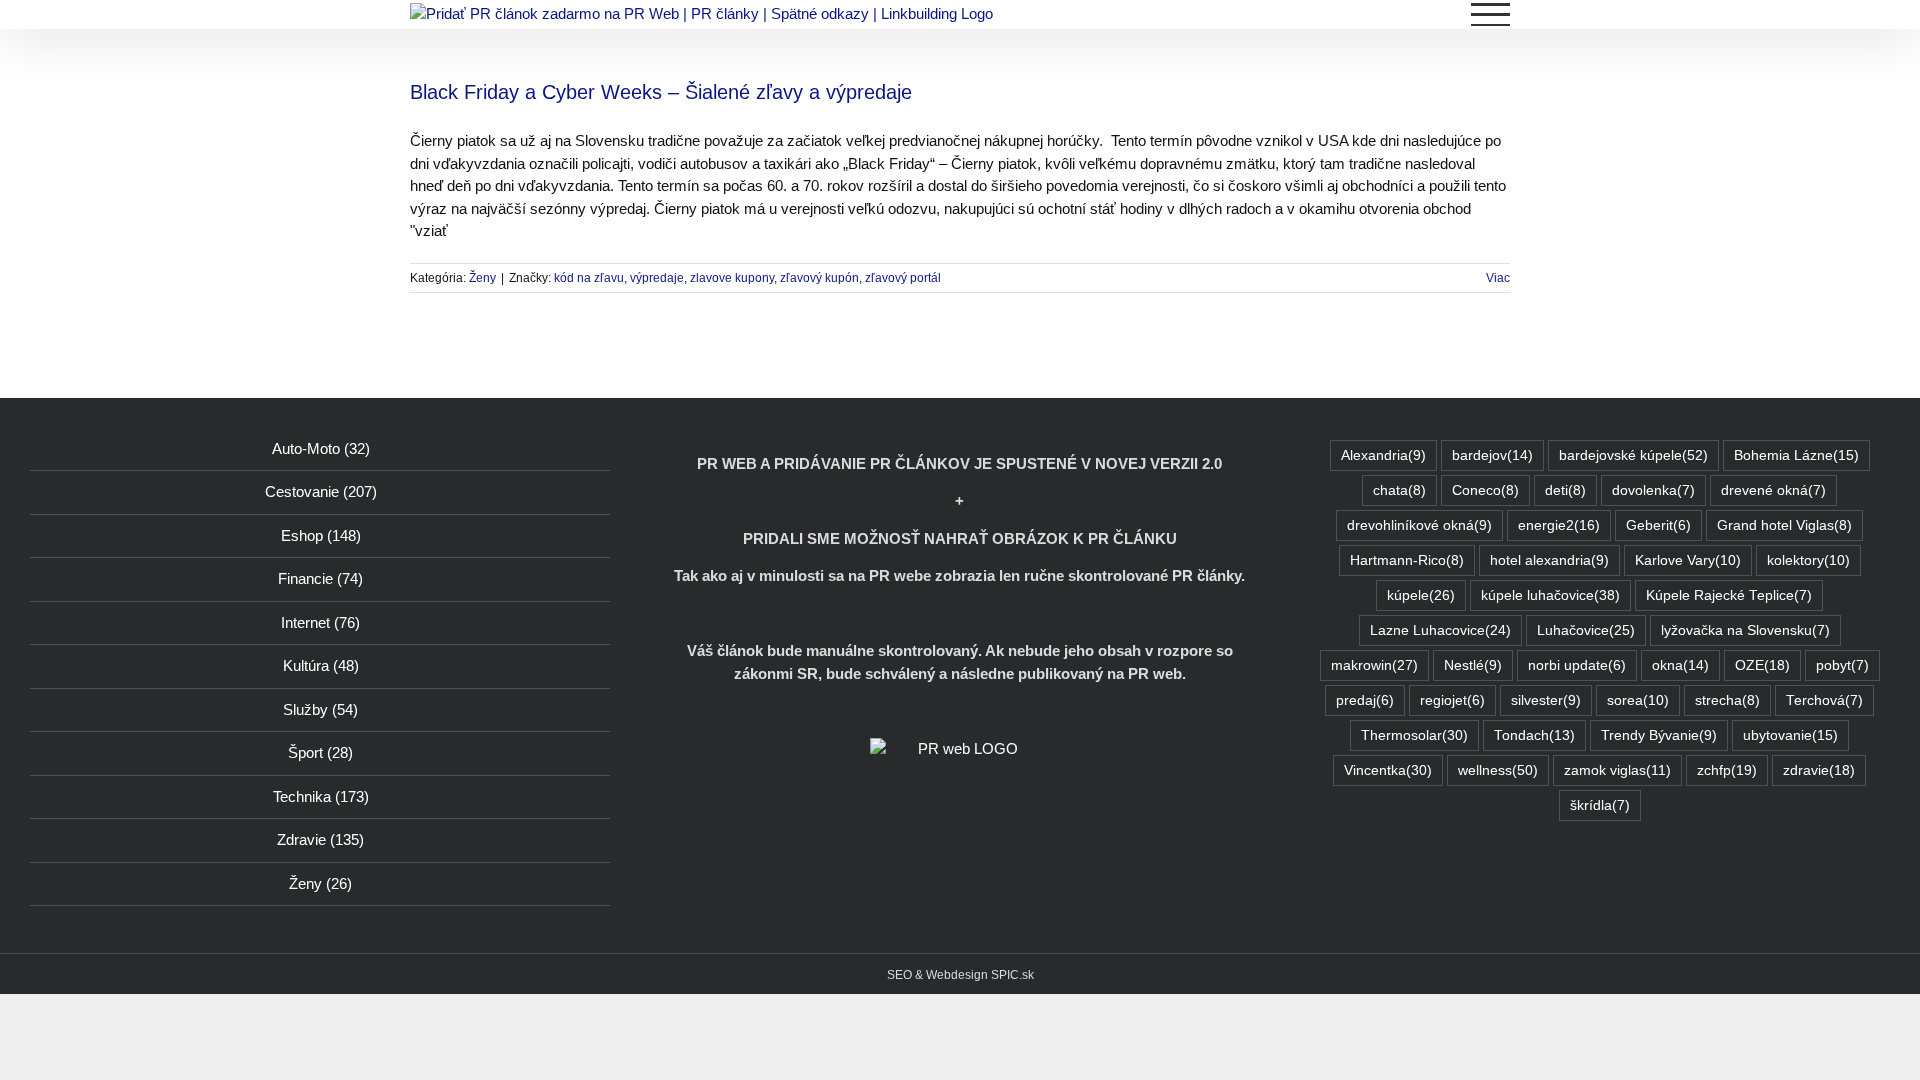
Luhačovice (1586, 630)
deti (1565, 490)
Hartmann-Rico (1407, 560)
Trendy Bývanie (1659, 735)
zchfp (1727, 770)
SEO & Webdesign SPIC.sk (960, 975)
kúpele (1421, 595)
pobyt (1842, 665)
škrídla (1600, 805)
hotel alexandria (1549, 560)
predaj (1365, 700)
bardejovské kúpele (1633, 455)
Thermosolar (1414, 735)
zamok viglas (1617, 770)
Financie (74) (320, 578)
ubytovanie (1790, 735)
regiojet (1452, 700)
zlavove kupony (732, 278)
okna (1680, 665)
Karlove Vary (1688, 560)
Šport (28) (320, 752)
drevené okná (1773, 490)
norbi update (1577, 665)
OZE (1762, 665)
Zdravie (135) (320, 839)
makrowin (1374, 665)
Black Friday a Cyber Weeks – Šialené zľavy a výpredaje (661, 92)
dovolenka (1653, 490)
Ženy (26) (320, 883)
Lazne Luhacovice (1440, 630)
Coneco (1485, 490)
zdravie (1819, 770)
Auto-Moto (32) (321, 448)
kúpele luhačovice (1550, 595)
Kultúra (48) (321, 665)
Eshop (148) (321, 535)
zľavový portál (903, 278)
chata (1399, 490)
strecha (1727, 700)
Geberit (1658, 525)
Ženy (482, 278)
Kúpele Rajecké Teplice (1729, 595)
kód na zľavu (589, 278)
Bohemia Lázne (1796, 455)
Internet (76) (320, 622)
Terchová (1824, 700)
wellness (1498, 770)
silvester (1546, 700)
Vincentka (1388, 770)
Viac (1498, 278)
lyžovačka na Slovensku (1745, 630)
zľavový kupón (819, 278)
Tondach (1534, 735)
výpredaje (657, 278)
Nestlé (1473, 665)
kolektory (1808, 560)
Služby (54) (320, 709)
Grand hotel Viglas (1784, 525)
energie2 (1559, 525)
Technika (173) (321, 796)
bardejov (1492, 455)
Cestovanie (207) (321, 491)
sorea (1638, 700)
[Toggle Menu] (1491, 14)
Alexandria (1383, 455)
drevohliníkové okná (1419, 525)
